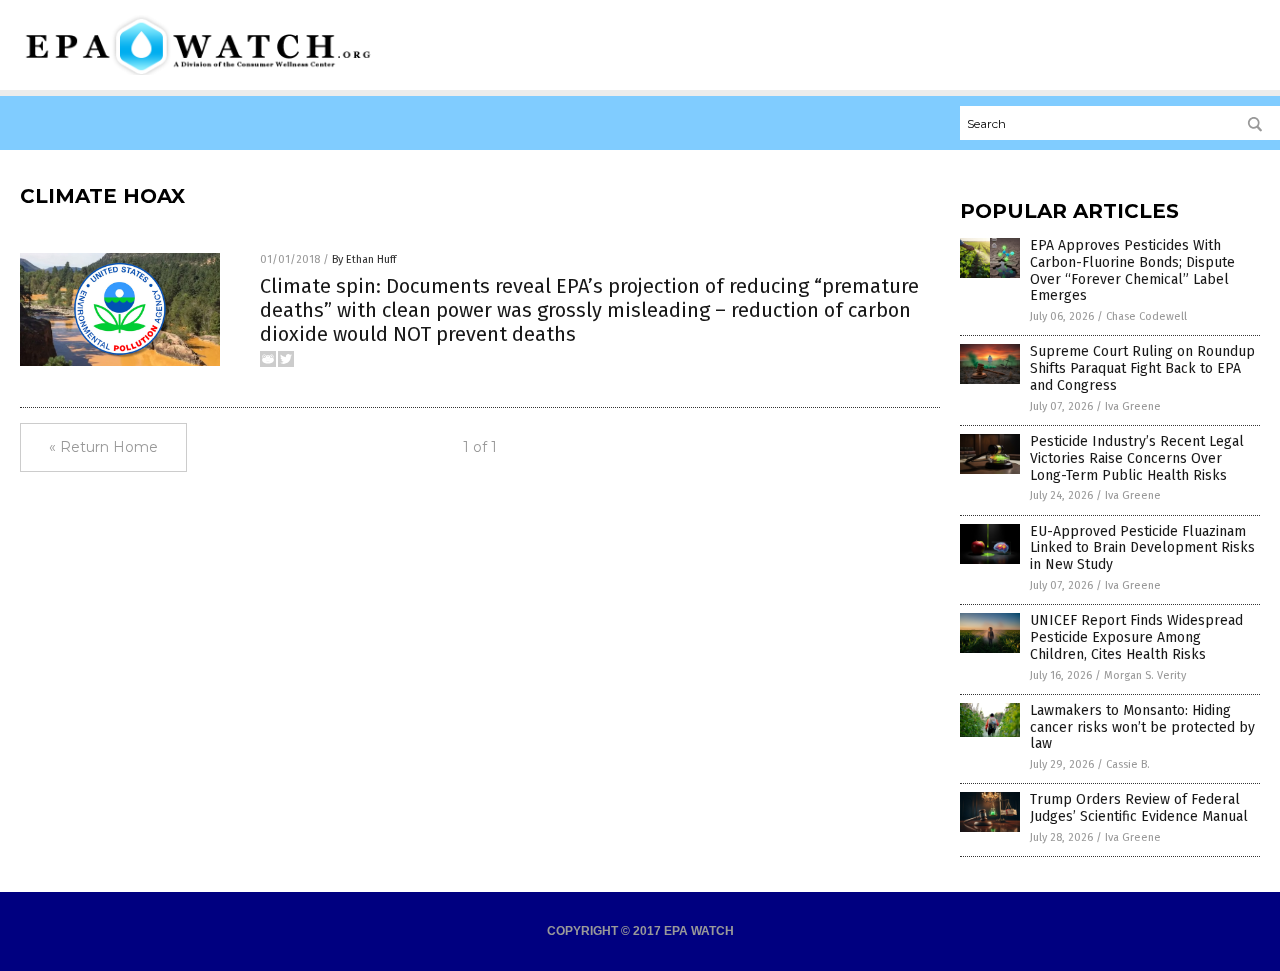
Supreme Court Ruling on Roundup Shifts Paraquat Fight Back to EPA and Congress (1142, 368)
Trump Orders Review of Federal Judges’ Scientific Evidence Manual (1139, 808)
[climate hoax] (199, 71)
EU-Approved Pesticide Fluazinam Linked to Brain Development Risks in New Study (1142, 548)
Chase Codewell (1146, 316)
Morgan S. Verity (1145, 675)
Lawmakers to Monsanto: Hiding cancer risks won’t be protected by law (1142, 727)
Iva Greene (1133, 406)
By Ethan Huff (364, 259)
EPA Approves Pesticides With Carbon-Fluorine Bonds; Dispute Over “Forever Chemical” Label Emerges (1132, 270)
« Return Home (103, 447)
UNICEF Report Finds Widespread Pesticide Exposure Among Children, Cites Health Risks (1136, 637)
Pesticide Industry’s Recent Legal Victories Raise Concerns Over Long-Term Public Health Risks (1137, 458)
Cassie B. (1128, 764)
